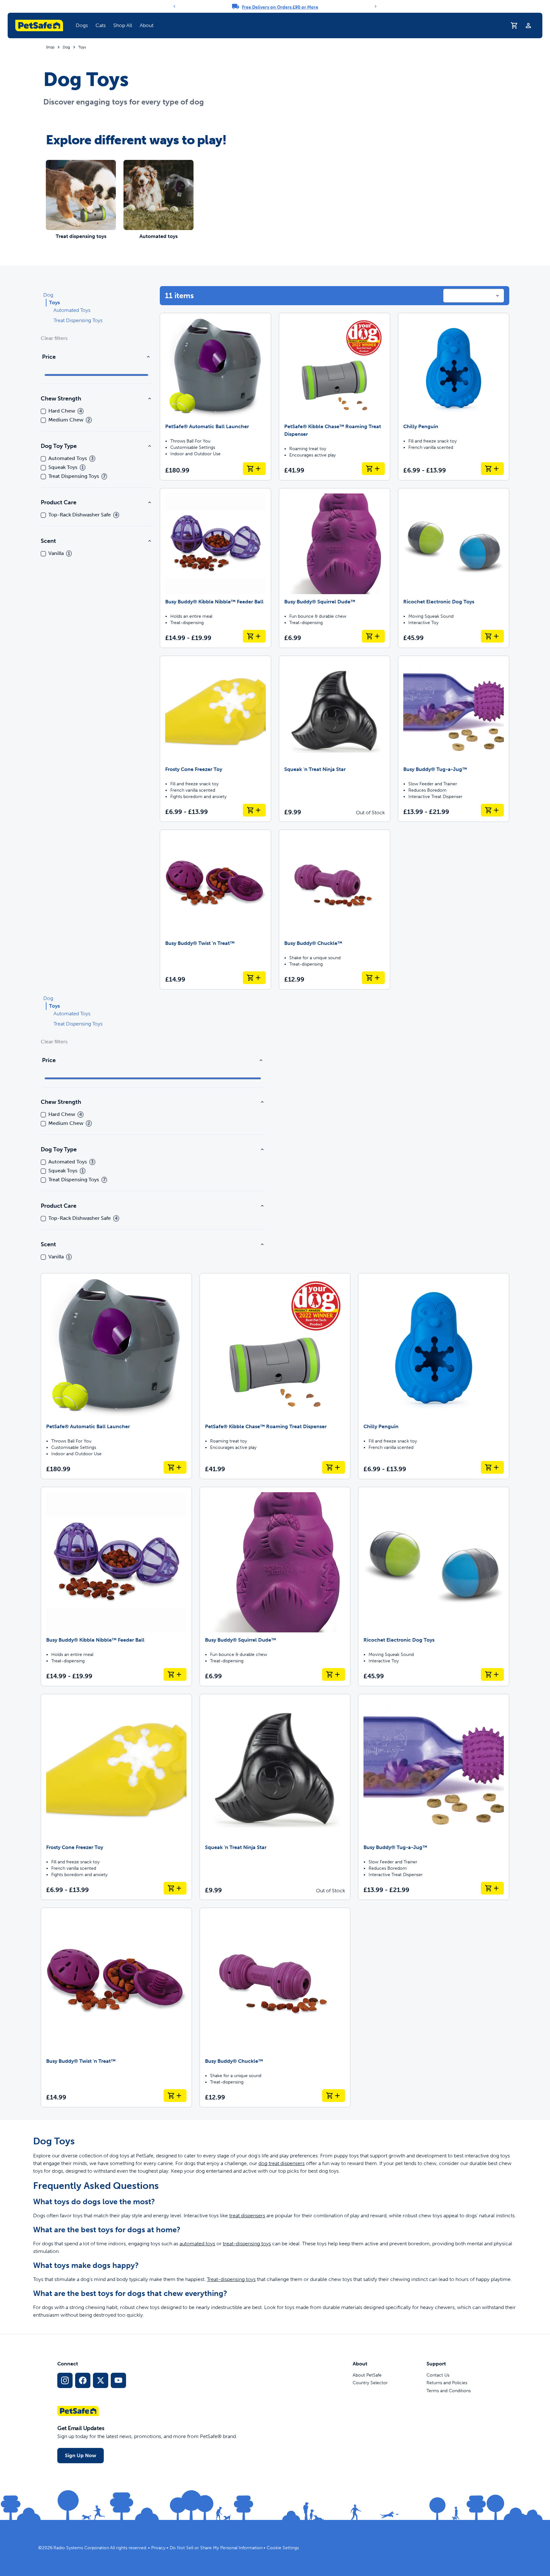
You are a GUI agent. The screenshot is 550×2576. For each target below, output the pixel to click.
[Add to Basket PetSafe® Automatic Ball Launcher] (254, 469)
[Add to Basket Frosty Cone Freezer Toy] (254, 810)
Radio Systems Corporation (81, 2548)
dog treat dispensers (282, 2163)
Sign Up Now (81, 2455)
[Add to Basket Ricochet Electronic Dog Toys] (492, 636)
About (147, 25)
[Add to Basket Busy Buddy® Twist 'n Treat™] (254, 978)
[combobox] (474, 296)
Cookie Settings (283, 2548)
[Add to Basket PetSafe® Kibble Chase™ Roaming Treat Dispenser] (373, 469)
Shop (50, 47)
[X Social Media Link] (101, 2380)
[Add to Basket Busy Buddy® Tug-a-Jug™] (492, 810)
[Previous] (174, 6)
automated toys (197, 2244)
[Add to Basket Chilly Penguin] (492, 469)
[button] (82, 25)
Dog (66, 47)
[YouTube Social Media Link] (118, 2380)
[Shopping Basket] (514, 25)
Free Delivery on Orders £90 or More (280, 7)
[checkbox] (43, 411)
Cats (101, 25)
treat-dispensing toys (247, 2244)
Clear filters (54, 338)
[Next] (376, 6)
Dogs (82, 25)
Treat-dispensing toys (231, 2279)
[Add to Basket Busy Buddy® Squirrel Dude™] (373, 636)
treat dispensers (247, 2216)
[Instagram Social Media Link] (65, 2380)
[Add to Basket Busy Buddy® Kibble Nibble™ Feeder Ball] (254, 636)
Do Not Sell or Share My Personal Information (216, 2548)
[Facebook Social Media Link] (83, 2380)
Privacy (158, 2548)
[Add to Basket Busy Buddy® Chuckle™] (373, 978)
